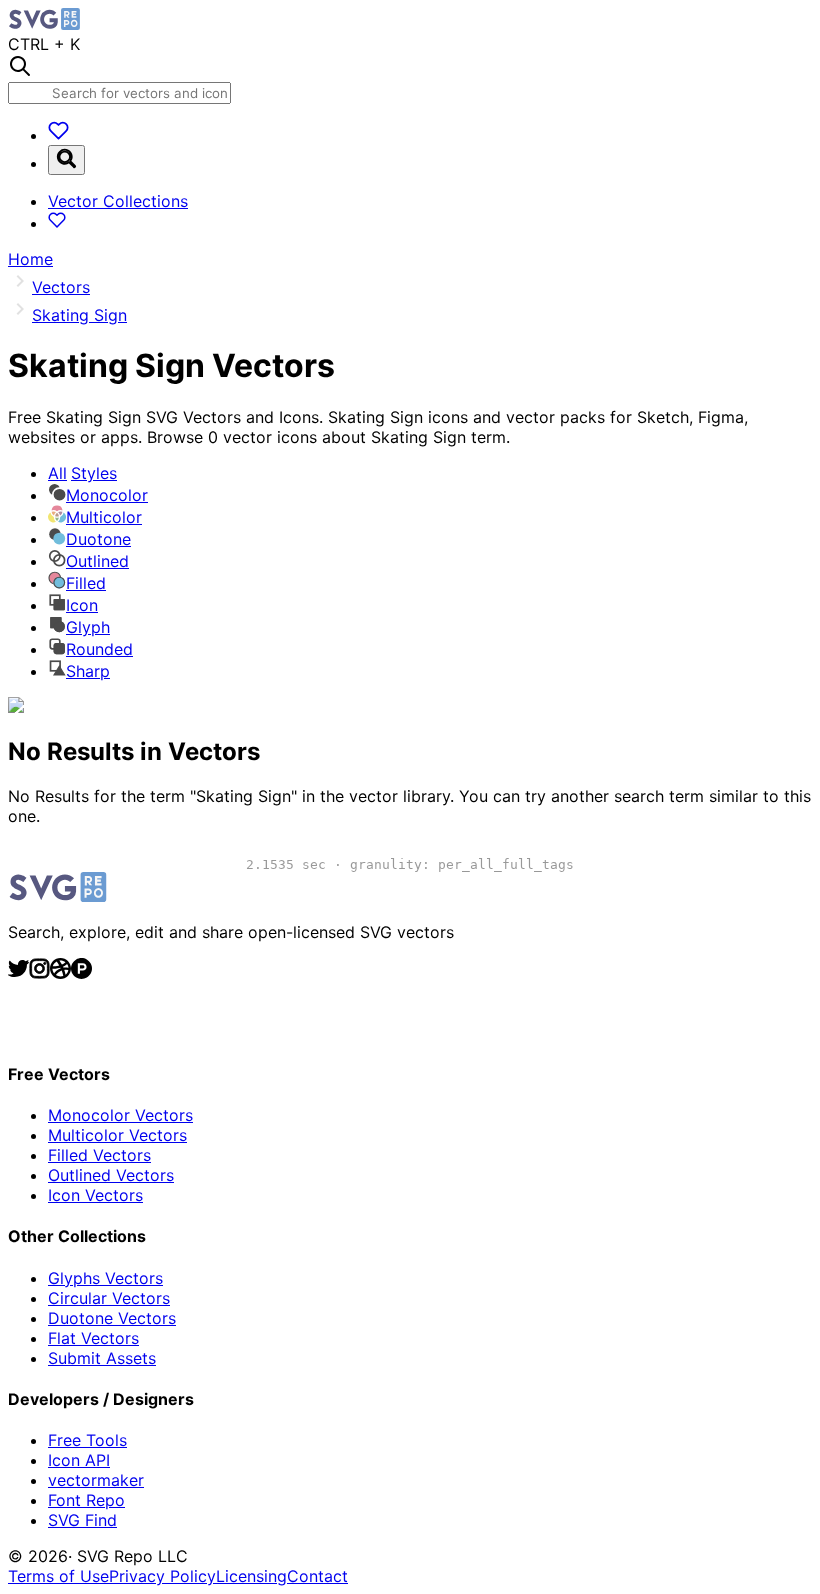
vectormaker (96, 1480)
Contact (317, 1576)
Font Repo (86, 1500)
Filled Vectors (99, 1155)
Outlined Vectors (111, 1175)
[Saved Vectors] (58, 135)
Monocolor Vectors (120, 1115)
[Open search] (66, 160)
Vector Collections (118, 201)
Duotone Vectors (112, 1318)
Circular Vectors (109, 1298)
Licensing (251, 1576)
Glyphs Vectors (105, 1278)
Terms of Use (58, 1576)
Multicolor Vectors (117, 1135)
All (82, 473)
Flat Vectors (93, 1338)
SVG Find (82, 1520)
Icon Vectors (95, 1195)
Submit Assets (102, 1358)
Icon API (79, 1460)
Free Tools (87, 1440)
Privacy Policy (162, 1576)
